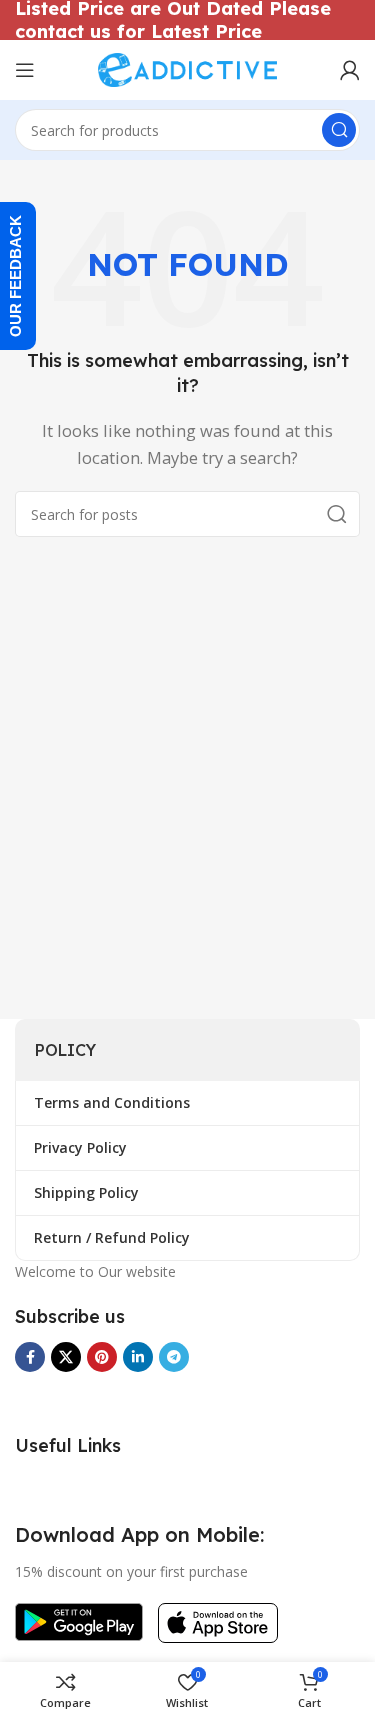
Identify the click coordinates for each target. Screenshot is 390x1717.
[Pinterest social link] (102, 1357)
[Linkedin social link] (138, 1357)
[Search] (339, 130)
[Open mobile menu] (25, 70)
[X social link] (66, 1357)
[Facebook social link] (30, 1357)
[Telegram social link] (174, 1357)
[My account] (350, 70)
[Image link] (79, 1620)
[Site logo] (188, 68)
